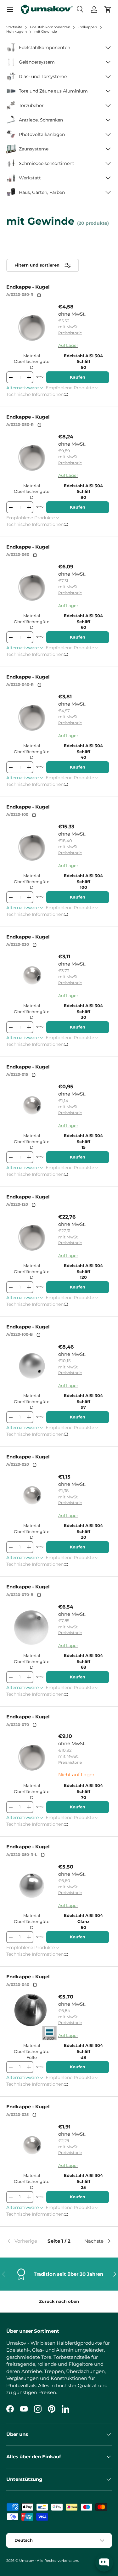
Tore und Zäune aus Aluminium (53, 91)
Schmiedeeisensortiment (47, 163)
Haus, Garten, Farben (42, 192)
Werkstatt (30, 178)
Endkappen (88, 27)
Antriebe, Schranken (41, 120)
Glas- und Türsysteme (43, 76)
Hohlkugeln (17, 31)
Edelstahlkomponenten (45, 48)
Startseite (14, 27)
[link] (24, 2241)
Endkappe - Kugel (28, 287)
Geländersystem (37, 62)
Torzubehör (31, 105)
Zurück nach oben (59, 2301)
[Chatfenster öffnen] (104, 2563)
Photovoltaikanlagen (42, 134)
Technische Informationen (35, 394)
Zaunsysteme (34, 149)
